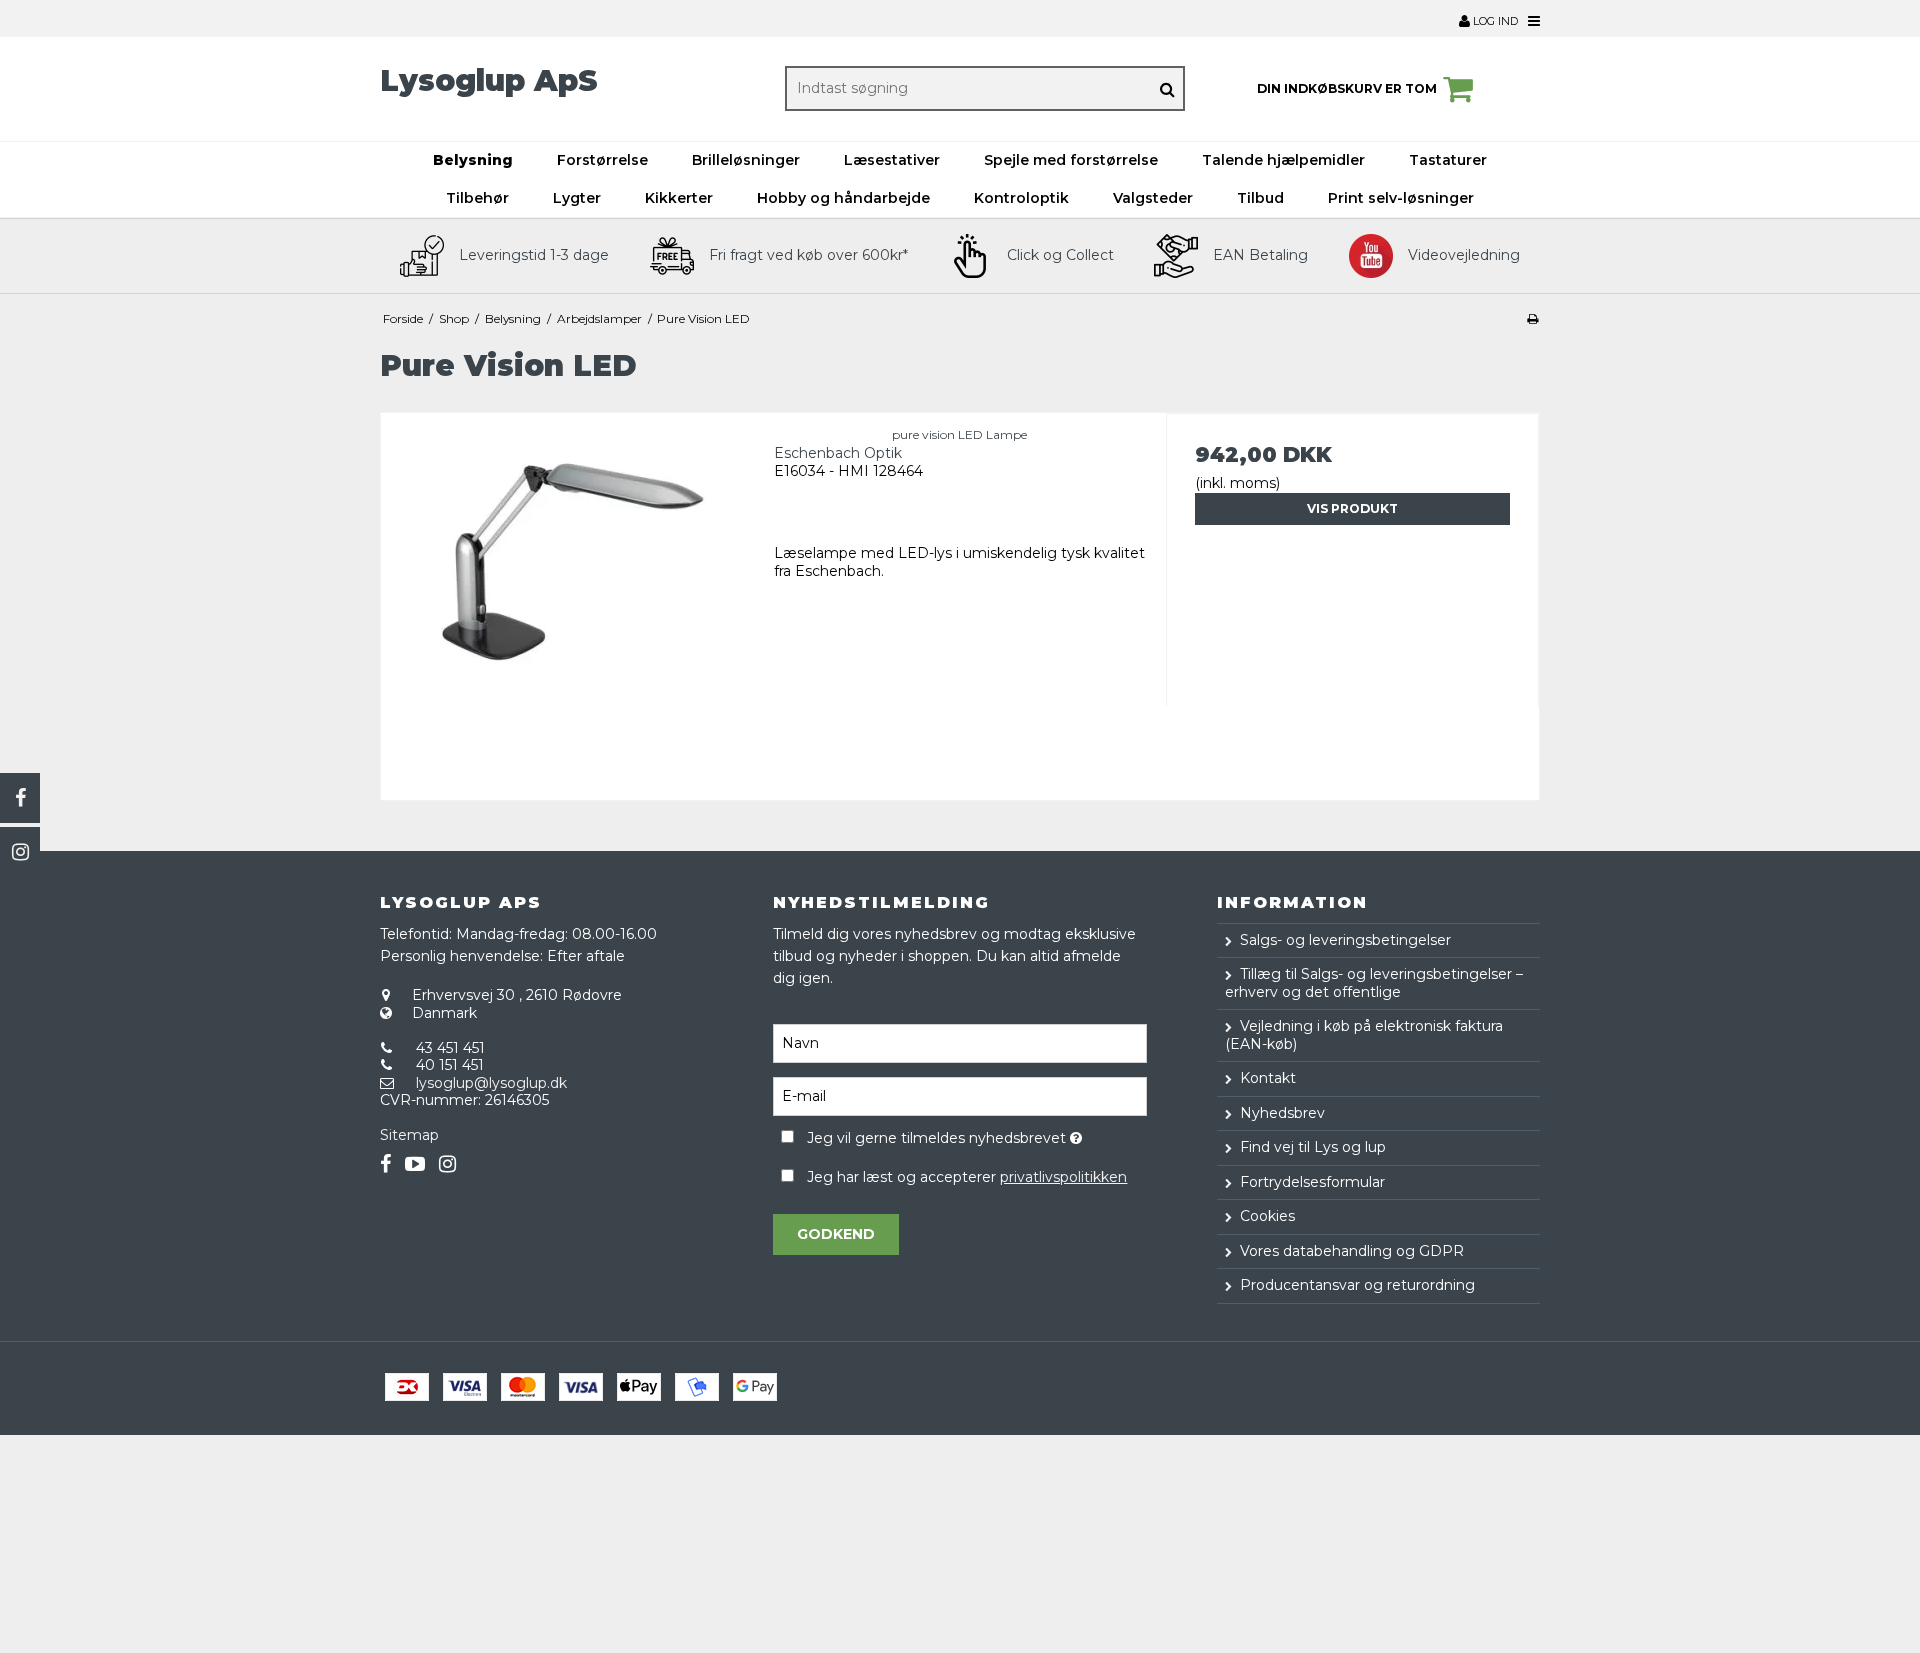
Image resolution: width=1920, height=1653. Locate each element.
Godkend (836, 1234)
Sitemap (409, 1135)
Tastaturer (1448, 160)
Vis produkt (1352, 508)
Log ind (1494, 21)
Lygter (577, 198)
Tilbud (1260, 198)
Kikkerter (679, 198)
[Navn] (959, 1042)
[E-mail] (959, 1095)
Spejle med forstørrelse (1071, 160)
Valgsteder (1153, 198)
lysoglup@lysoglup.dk (491, 1083)
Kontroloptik (1021, 198)
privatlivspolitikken (1063, 1177)
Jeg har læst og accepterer (967, 1177)
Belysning (473, 160)
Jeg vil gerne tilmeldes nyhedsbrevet (976, 1135)
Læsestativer (892, 160)
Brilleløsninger (746, 160)
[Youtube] (415, 1164)
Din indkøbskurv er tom (1347, 88)
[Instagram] (20, 852)
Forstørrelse (602, 160)
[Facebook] (20, 798)
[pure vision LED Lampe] (567, 599)
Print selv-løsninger (1401, 198)
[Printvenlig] (1532, 318)
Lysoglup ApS (489, 80)
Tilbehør (477, 198)
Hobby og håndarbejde (843, 198)
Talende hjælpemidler (1283, 160)
